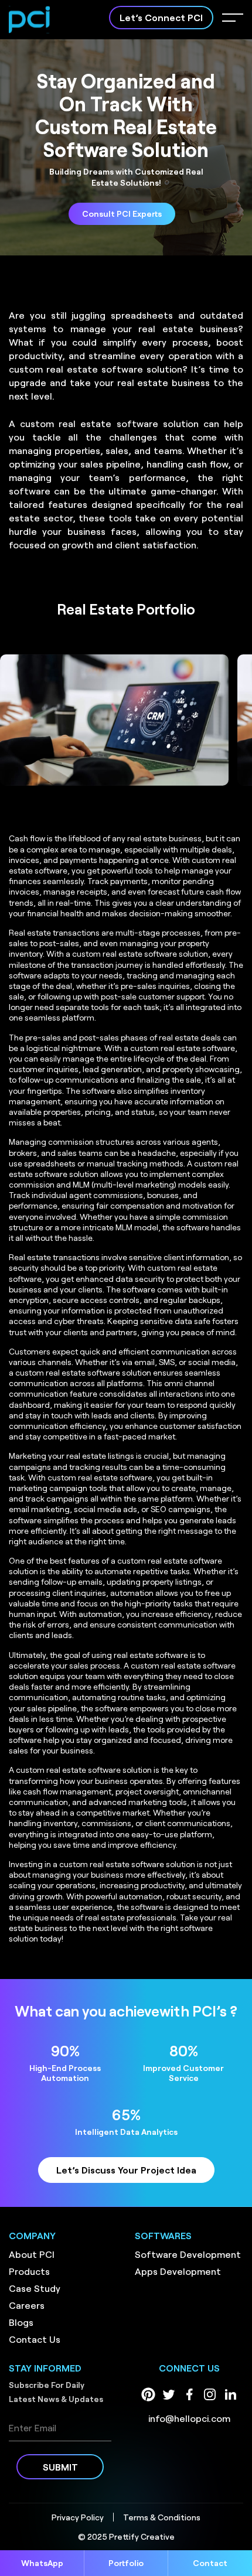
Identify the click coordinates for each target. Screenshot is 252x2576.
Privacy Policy (78, 2517)
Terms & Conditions (162, 2517)
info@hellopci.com (189, 2418)
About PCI (32, 2254)
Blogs (21, 2322)
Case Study (35, 2288)
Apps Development (178, 2271)
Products (29, 2271)
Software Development (188, 2254)
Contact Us (35, 2339)
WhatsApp (42, 2563)
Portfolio (126, 2563)
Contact (210, 2563)
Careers (27, 2305)
